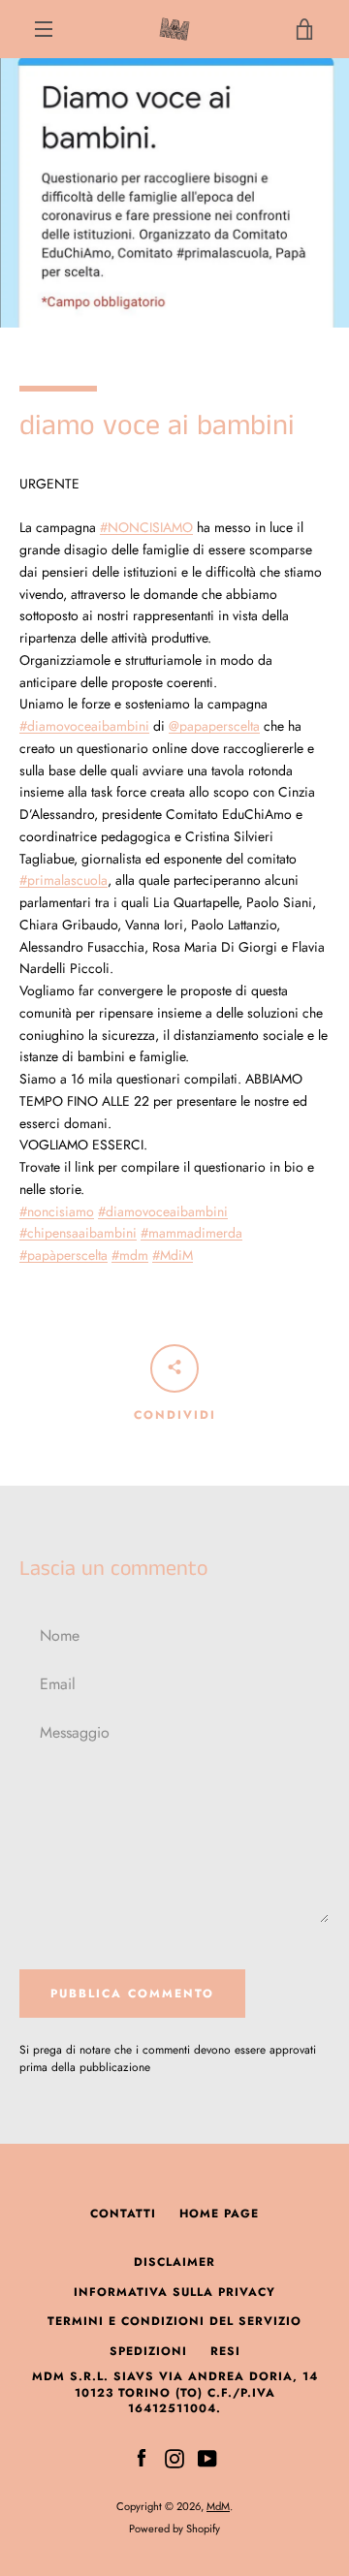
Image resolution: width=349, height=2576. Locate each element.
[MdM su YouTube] (207, 2457)
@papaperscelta (214, 726)
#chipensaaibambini (78, 1233)
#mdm (130, 1255)
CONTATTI (123, 2214)
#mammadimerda (191, 1233)
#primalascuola (63, 880)
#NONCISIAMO (146, 527)
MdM (218, 2506)
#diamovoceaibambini (84, 726)
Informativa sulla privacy (174, 2292)
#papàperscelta (63, 1255)
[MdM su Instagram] (174, 2457)
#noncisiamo (57, 1211)
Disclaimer (174, 2262)
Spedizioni (148, 2351)
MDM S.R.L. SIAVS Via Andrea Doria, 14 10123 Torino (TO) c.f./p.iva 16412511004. (175, 2392)
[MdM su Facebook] (142, 2457)
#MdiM (173, 1255)
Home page (219, 2214)
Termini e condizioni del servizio (174, 2321)
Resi (225, 2351)
